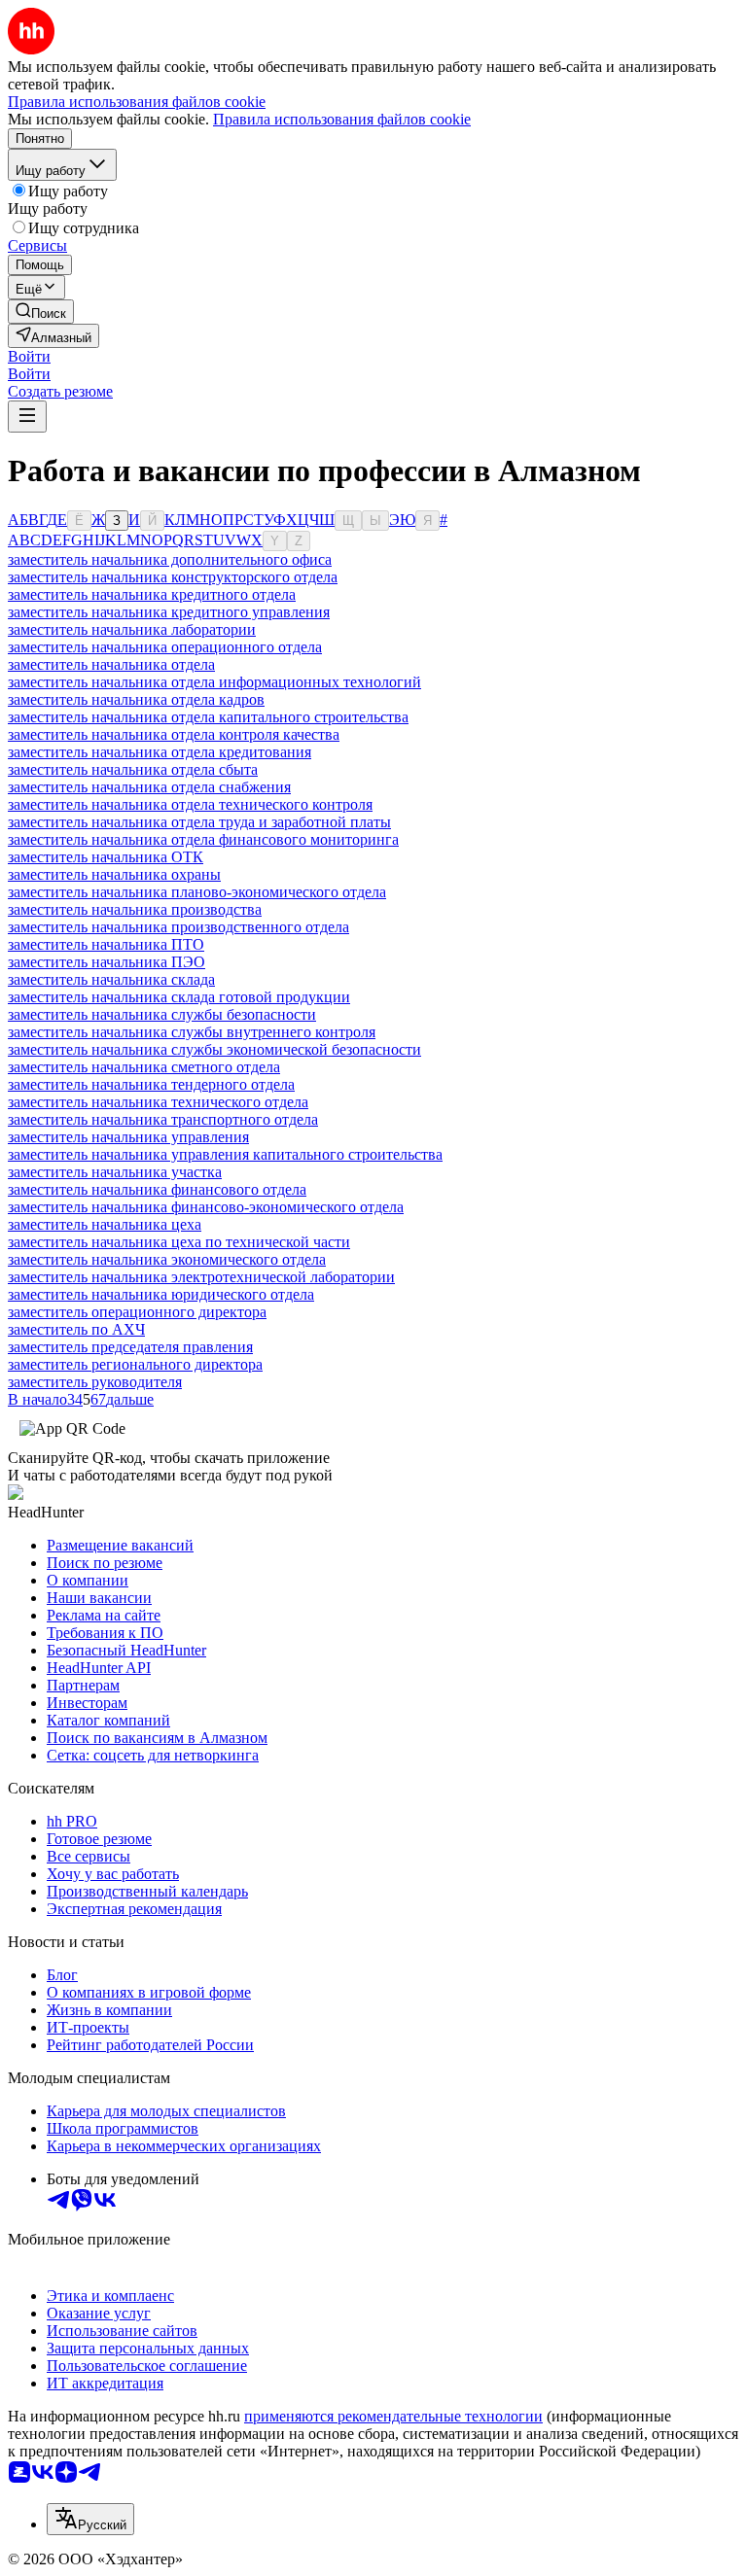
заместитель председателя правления (130, 1347)
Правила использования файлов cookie (342, 119)
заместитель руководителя (95, 1382)
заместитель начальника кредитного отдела (152, 594)
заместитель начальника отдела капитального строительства (208, 717)
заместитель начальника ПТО (106, 944)
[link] (41, 312)
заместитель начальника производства (135, 909)
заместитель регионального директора (135, 1364)
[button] (29, 356)
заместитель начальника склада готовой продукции (179, 997)
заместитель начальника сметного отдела (144, 1067)
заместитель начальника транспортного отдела (163, 1119)
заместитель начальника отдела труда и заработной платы (199, 822)
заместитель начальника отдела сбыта (133, 769)
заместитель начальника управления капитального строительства (225, 1154)
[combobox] (90, 2519)
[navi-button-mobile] (27, 417)
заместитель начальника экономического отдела (167, 1259)
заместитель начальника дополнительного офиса (170, 559)
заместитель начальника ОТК (106, 857)
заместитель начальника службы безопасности (162, 1014)
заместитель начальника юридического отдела (161, 1294)
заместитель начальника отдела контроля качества (174, 734)
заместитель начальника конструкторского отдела (173, 577)
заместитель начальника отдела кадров (136, 699)
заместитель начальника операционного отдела (165, 647)
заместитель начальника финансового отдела (157, 1189)
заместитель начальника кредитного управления (169, 612)
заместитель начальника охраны (114, 874)
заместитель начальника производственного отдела (178, 927)
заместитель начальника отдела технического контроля (190, 804)
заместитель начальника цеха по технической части (179, 1242)
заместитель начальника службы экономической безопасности (214, 1049)
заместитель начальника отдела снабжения (149, 787)
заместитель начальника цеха (105, 1224)
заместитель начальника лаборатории (132, 629)
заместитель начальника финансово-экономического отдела (206, 1207)
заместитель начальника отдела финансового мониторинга (203, 839)
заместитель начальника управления (128, 1137)
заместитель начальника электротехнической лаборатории (201, 1277)
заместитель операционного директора (137, 1312)
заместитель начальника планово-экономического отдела (197, 892)
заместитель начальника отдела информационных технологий (214, 682)
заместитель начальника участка (115, 1172)
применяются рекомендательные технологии (393, 2416)
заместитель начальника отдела (111, 664)
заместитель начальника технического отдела (158, 1102)
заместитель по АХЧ (76, 1329)
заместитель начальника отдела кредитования (160, 752)
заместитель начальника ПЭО (107, 962)
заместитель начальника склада (111, 979)
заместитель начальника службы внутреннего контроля (192, 1032)
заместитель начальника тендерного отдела (151, 1084)
